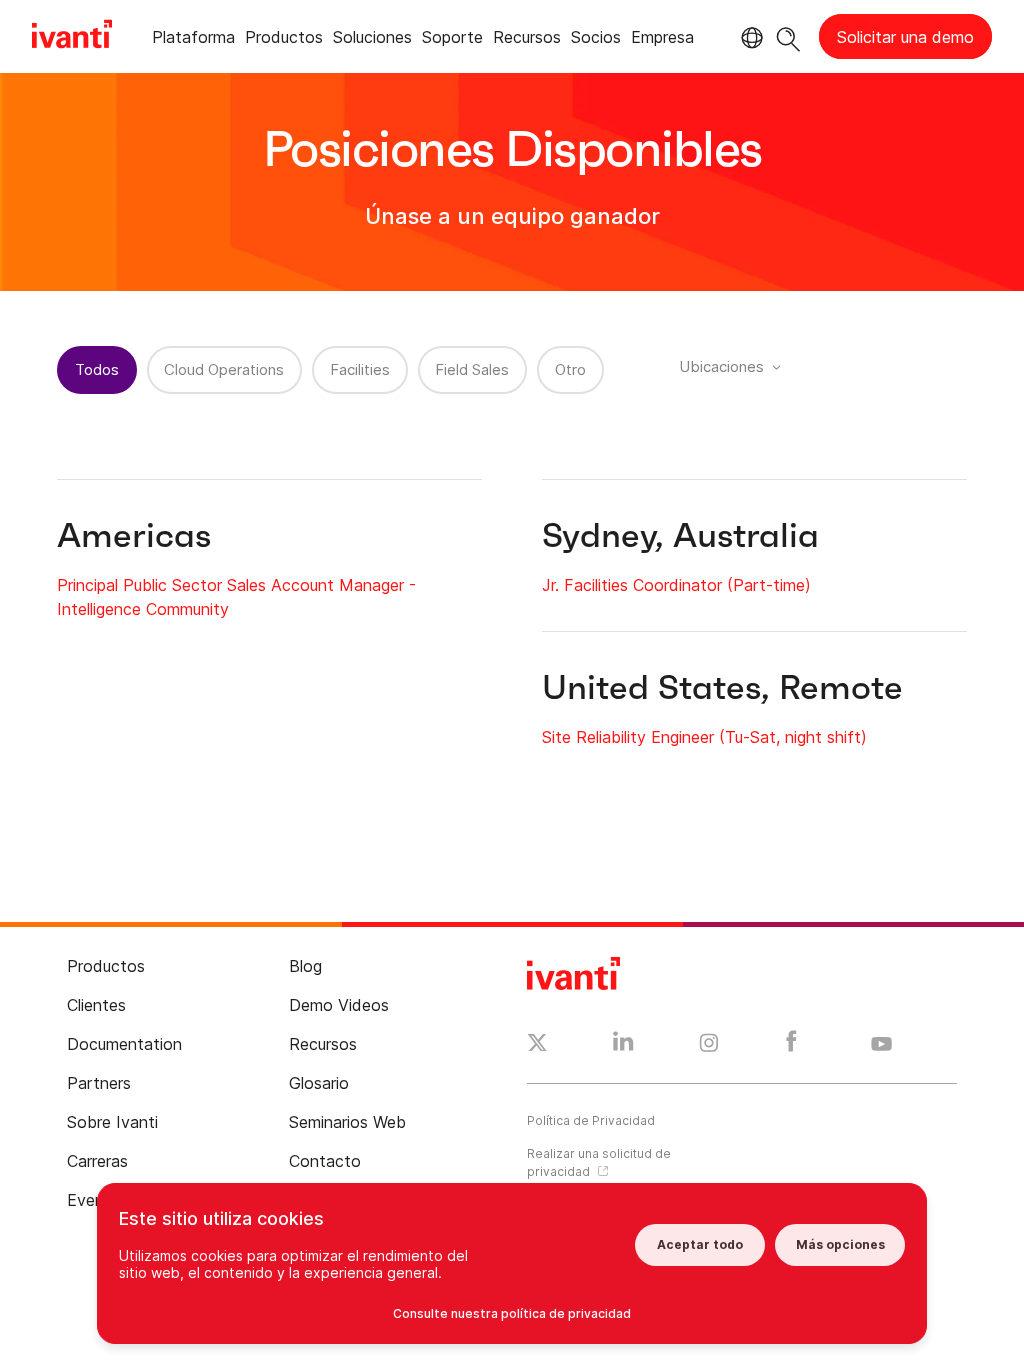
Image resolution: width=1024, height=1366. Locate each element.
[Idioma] (749, 38)
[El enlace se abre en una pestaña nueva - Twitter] (537, 1045)
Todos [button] (97, 369)
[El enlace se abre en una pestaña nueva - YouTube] (881, 1045)
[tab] (193, 40)
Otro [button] (570, 369)
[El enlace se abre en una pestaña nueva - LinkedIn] (623, 1046)
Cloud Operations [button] (224, 369)
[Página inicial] (72, 37)
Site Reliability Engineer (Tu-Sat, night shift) (704, 737)
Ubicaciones (721, 366)
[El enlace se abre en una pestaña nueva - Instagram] (709, 1046)
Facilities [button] (360, 369)
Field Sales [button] (472, 369)
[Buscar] (788, 36)
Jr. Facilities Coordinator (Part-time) (676, 585)
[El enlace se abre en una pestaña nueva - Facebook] (791, 1046)
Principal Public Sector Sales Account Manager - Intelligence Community (236, 597)
